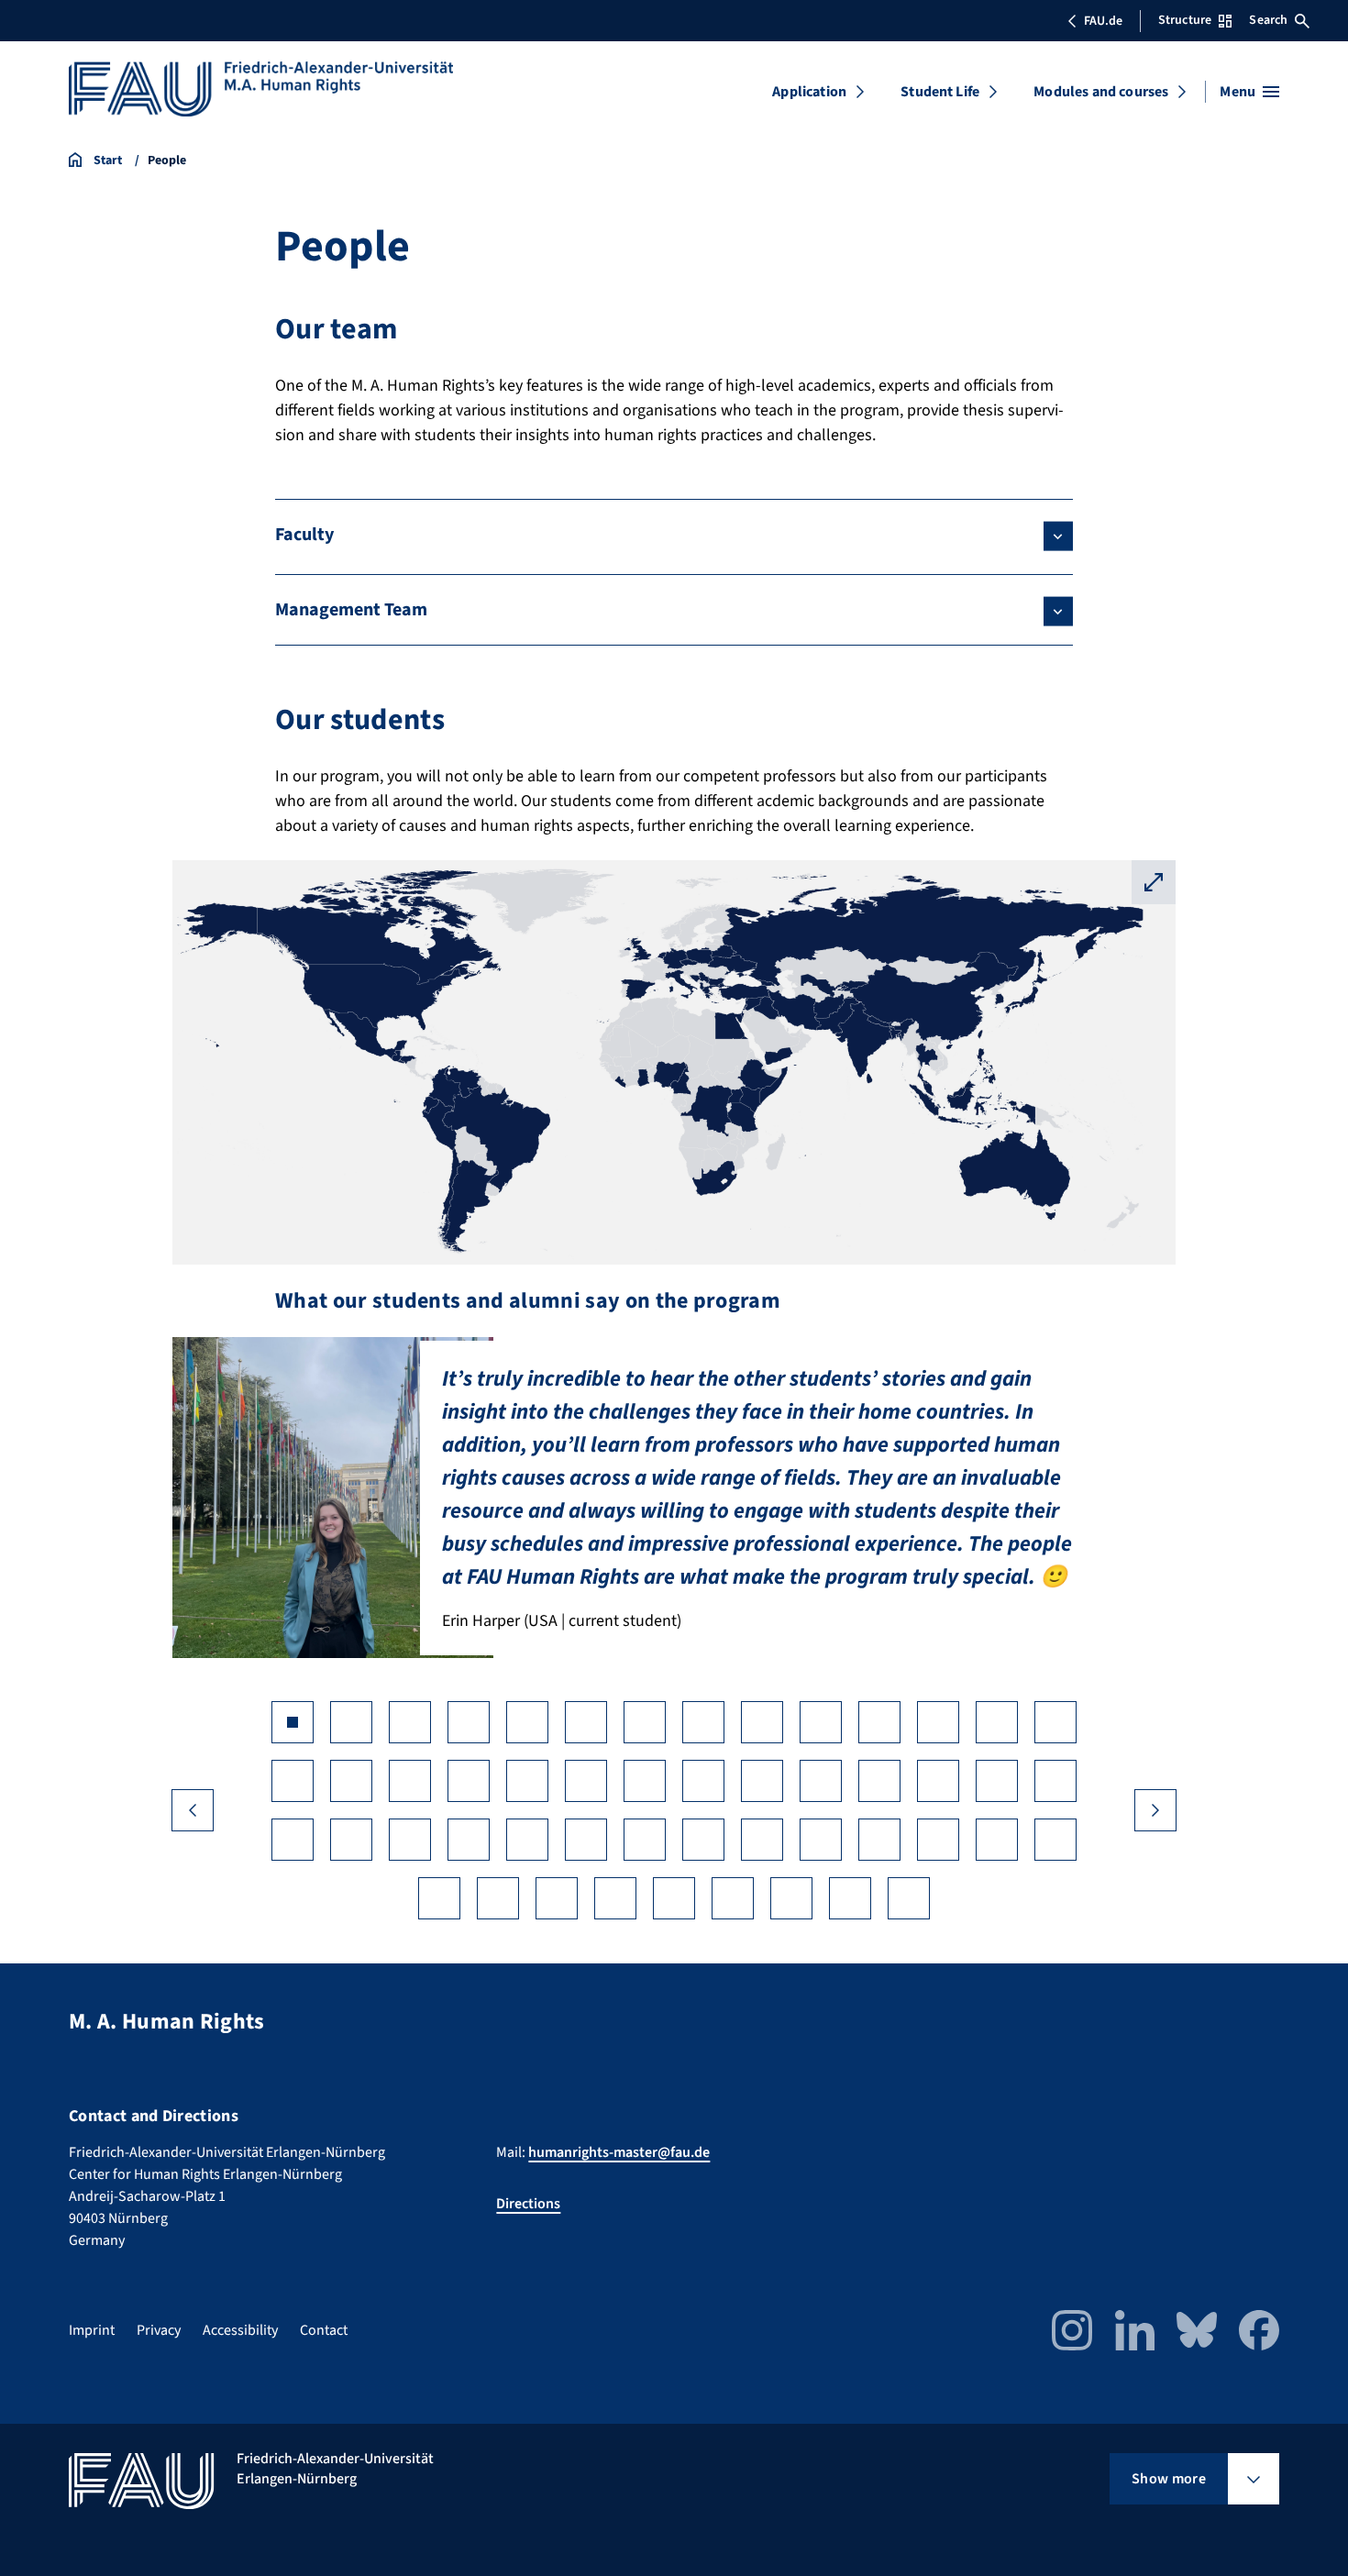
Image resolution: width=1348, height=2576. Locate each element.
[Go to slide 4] (469, 1722)
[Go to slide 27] (997, 1781)
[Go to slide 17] (410, 1781)
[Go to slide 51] (909, 1898)
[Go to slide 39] (879, 1840)
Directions (528, 2204)
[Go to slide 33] (527, 1840)
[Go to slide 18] (469, 1781)
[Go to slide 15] (293, 1781)
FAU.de (1103, 21)
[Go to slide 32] (469, 1840)
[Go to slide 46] (615, 1898)
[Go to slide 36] (703, 1840)
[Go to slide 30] (351, 1840)
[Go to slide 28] (1055, 1781)
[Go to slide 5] (527, 1722)
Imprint (92, 2330)
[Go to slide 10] (821, 1722)
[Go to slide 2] (351, 1722)
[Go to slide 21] (645, 1781)
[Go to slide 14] (1055, 1722)
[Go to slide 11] (879, 1722)
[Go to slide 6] (586, 1722)
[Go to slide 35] (645, 1840)
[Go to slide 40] (938, 1840)
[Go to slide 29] (293, 1840)
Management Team (351, 610)
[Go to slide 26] (938, 1781)
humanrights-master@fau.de (619, 2152)
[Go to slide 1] (293, 1722)
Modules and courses (1101, 92)
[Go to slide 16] (351, 1781)
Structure (1185, 20)
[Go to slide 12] (938, 1722)
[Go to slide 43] (439, 1898)
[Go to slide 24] (821, 1781)
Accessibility (240, 2330)
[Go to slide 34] (586, 1840)
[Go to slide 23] (762, 1781)
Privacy (159, 2330)
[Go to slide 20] (586, 1781)
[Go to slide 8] (703, 1722)
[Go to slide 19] (527, 1781)
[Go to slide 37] (762, 1840)
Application (809, 92)
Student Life (940, 92)
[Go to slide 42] (1055, 1840)
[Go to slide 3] (410, 1722)
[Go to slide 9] (762, 1722)
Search (1268, 20)
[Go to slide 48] (733, 1898)
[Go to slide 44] (498, 1898)
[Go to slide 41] (997, 1840)
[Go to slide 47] (674, 1898)
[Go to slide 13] (997, 1722)
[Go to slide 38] (821, 1840)
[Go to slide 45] (557, 1898)
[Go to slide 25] (879, 1781)
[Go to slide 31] (410, 1840)
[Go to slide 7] (645, 1722)
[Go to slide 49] (791, 1898)
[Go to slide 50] (850, 1898)
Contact (324, 2330)
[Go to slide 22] (703, 1781)
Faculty (304, 535)
